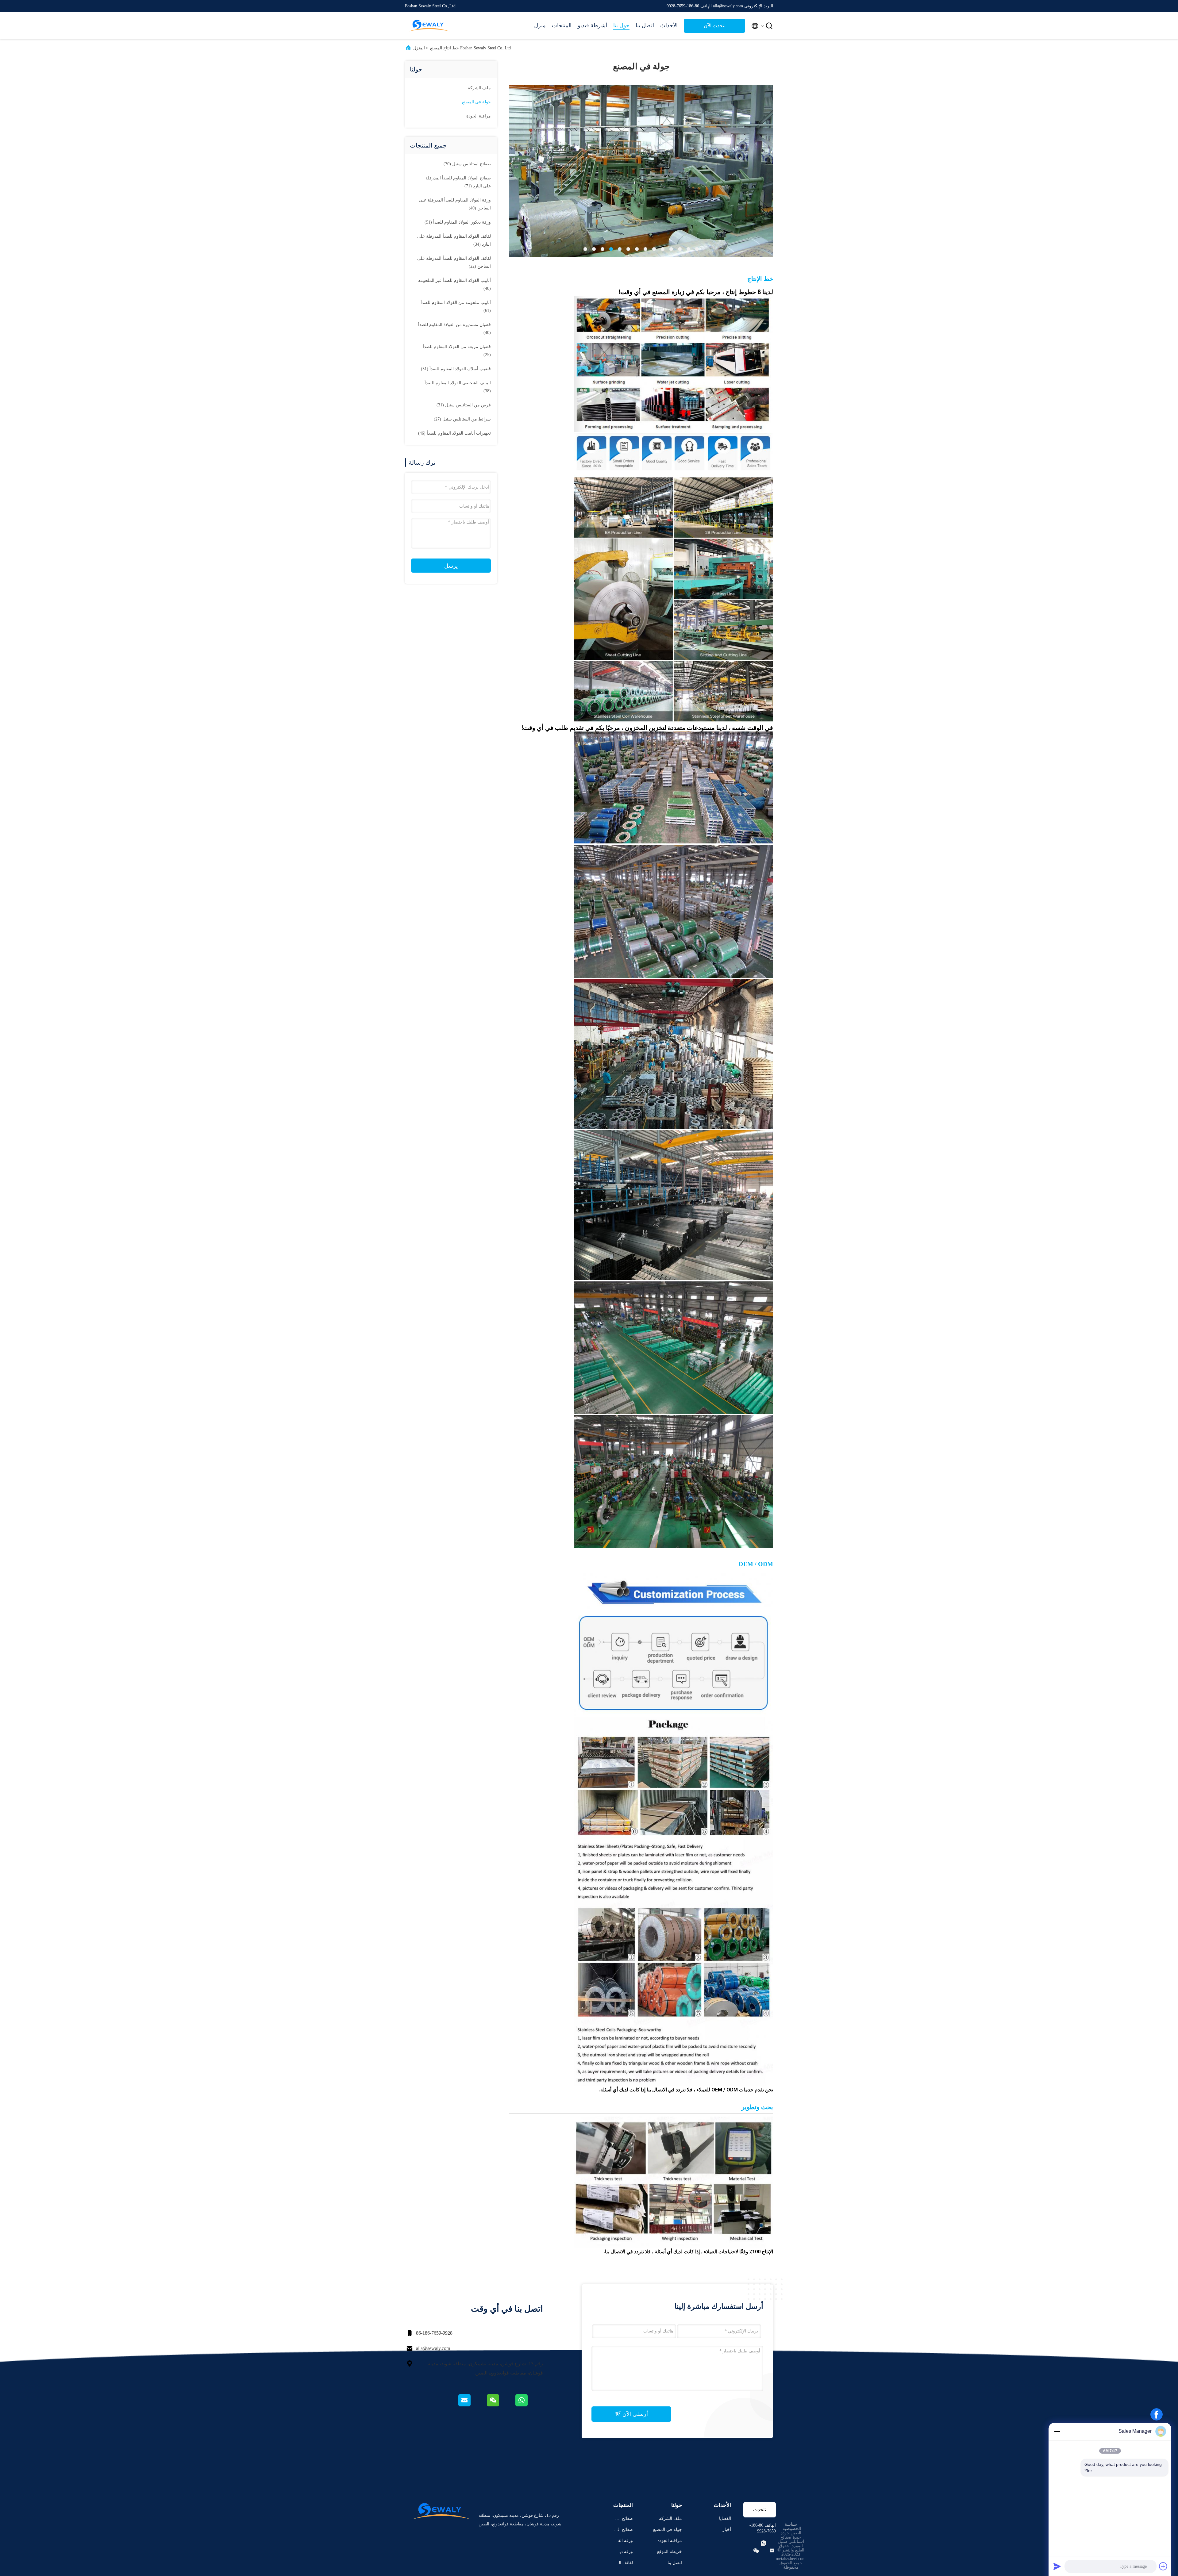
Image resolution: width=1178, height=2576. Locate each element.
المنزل (419, 48)
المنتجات (562, 25)
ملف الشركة (479, 88)
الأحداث (669, 25)
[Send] (1057, 2566)
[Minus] (1057, 2431)
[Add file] (1163, 2566)
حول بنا (621, 25)
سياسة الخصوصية (792, 2526)
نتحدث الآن (715, 26)
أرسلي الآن (634, 2414)
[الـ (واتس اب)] (529, 2405)
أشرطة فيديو (592, 25)
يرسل (451, 566)
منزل (540, 25)
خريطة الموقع (670, 2552)
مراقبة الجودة (479, 116)
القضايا (725, 2518)
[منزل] (429, 26)
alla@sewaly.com (433, 2348)
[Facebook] (1157, 2414)
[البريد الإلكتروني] (472, 2405)
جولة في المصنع (476, 102)
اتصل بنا (645, 25)
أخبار (727, 2530)
